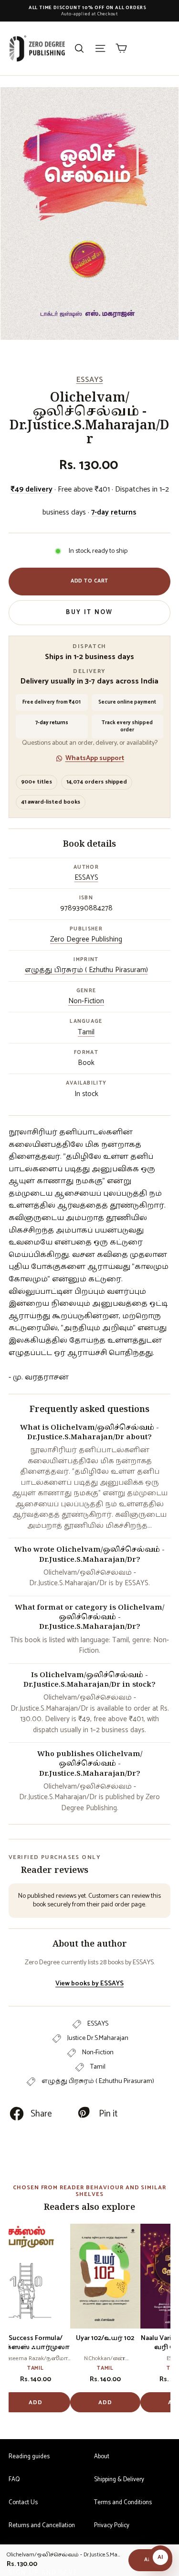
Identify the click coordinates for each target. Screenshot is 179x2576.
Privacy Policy (112, 2526)
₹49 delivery (32, 489)
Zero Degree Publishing (86, 939)
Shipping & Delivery (119, 2480)
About (102, 2457)
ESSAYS (90, 380)
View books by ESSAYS (89, 1984)
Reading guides (29, 2457)
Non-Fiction (86, 1001)
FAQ (14, 2480)
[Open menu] (100, 48)
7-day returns (114, 512)
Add (36, 2402)
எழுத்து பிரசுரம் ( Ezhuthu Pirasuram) (86, 970)
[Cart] (121, 48)
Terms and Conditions (123, 2503)
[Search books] (79, 48)
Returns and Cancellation (42, 2526)
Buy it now (89, 612)
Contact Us (23, 2503)
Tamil (86, 1032)
